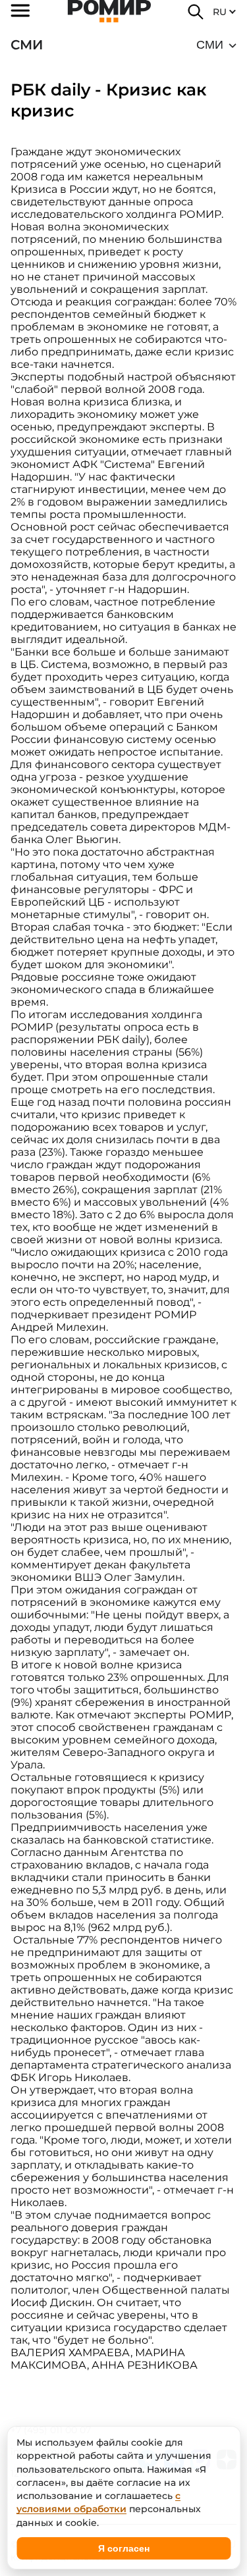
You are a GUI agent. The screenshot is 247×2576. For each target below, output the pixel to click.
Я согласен (124, 2548)
